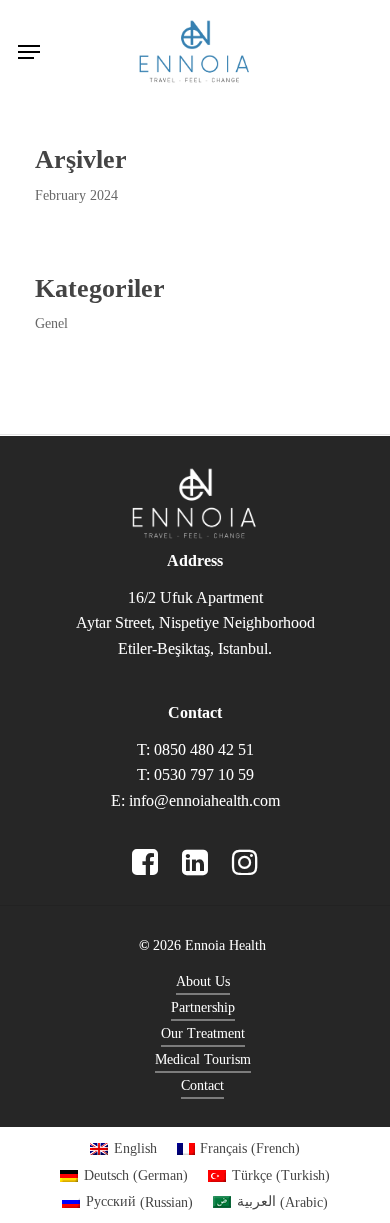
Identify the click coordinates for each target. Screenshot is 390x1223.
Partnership (203, 1007)
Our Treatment (203, 1033)
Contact (202, 1085)
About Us (203, 981)
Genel (51, 323)
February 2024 (76, 195)
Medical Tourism (203, 1059)
